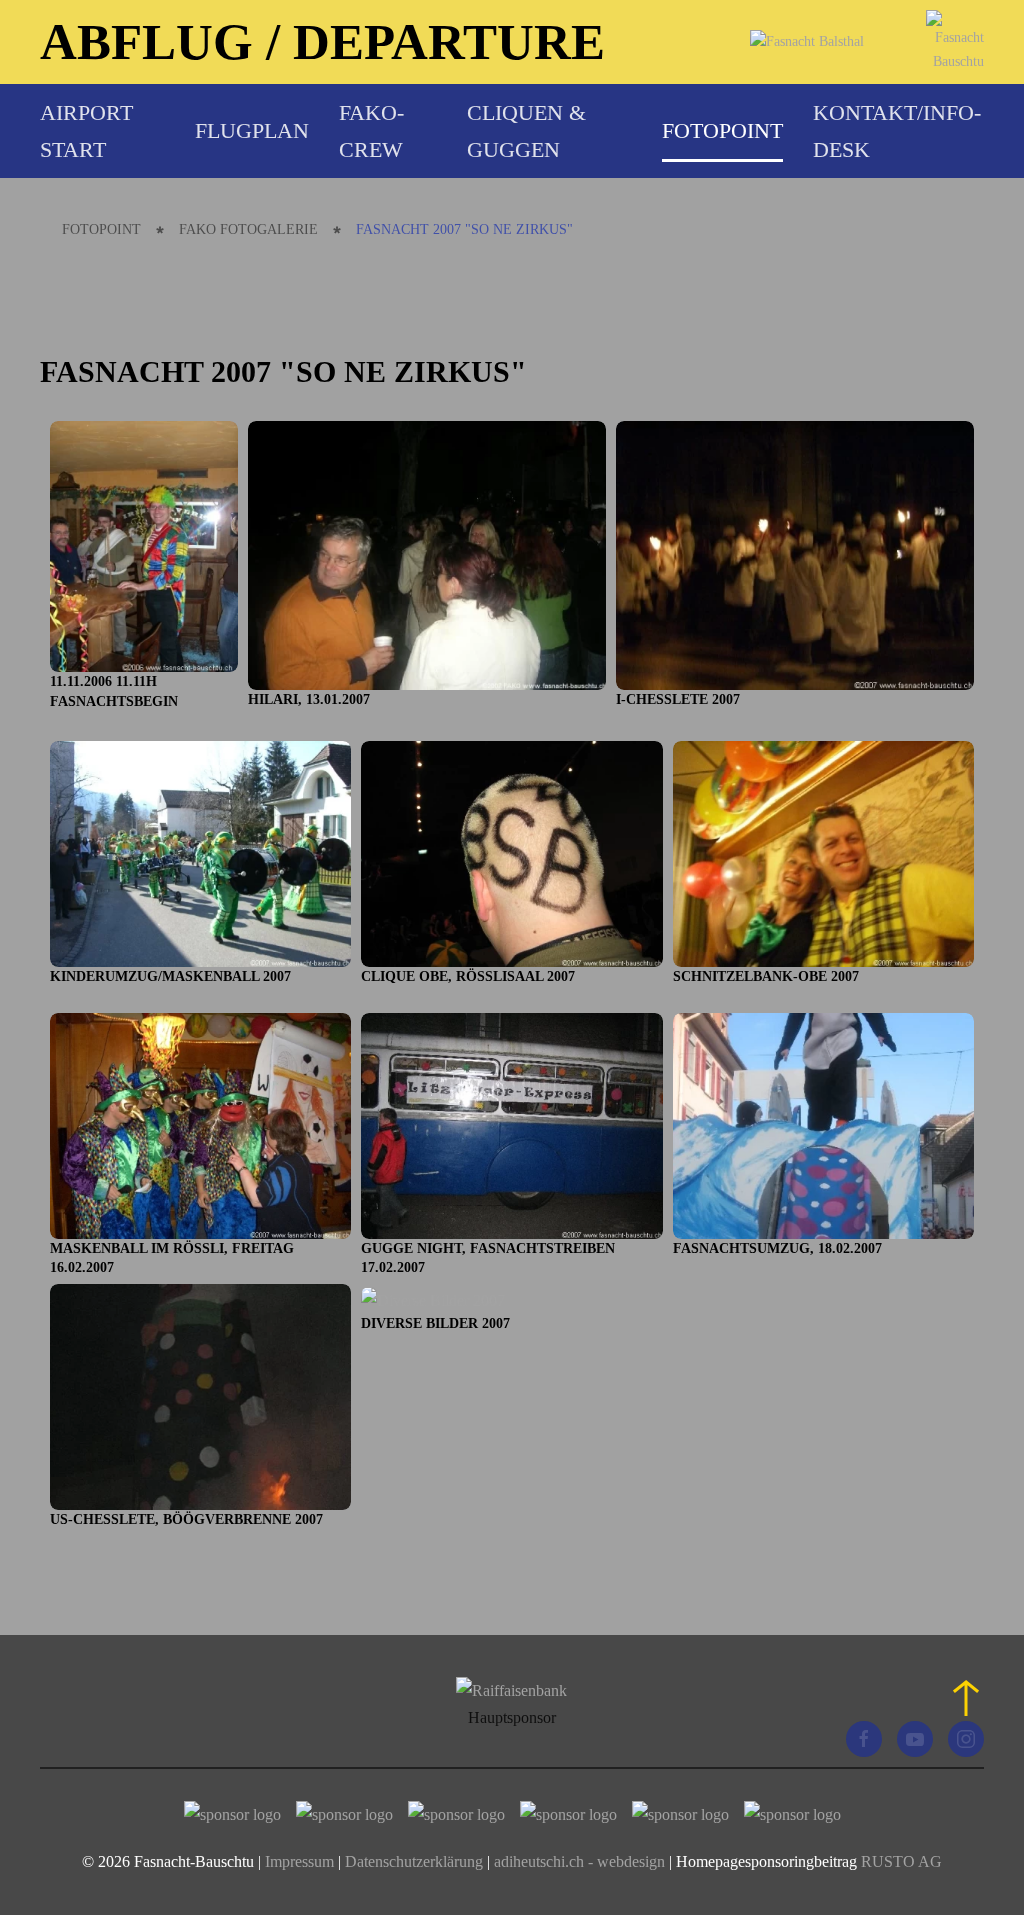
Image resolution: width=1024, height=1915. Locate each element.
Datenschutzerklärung (416, 1861)
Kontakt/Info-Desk (897, 131)
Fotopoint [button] (722, 130)
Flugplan (252, 130)
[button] (966, 1698)
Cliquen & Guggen (526, 131)
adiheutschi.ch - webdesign (579, 1861)
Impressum (299, 1861)
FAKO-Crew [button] (371, 131)
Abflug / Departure (322, 41)
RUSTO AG (901, 1861)
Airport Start (86, 131)
